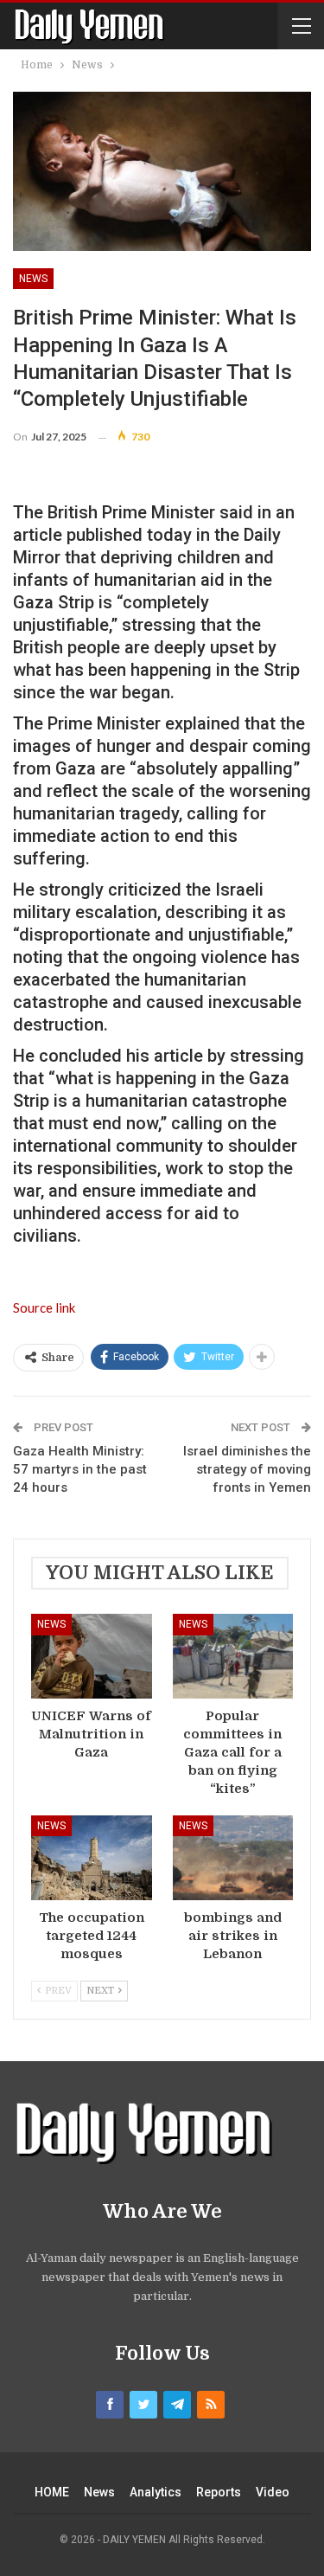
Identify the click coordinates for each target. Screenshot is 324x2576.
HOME (52, 2492)
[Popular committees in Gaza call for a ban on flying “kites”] (233, 1656)
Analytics (156, 2492)
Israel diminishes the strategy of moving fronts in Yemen (247, 1469)
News (33, 279)
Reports (219, 2492)
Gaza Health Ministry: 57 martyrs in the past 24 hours (80, 1469)
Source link (44, 1307)
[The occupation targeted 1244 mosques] (92, 1858)
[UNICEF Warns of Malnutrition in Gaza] (92, 1656)
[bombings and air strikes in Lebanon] (233, 1858)
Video (273, 2492)
